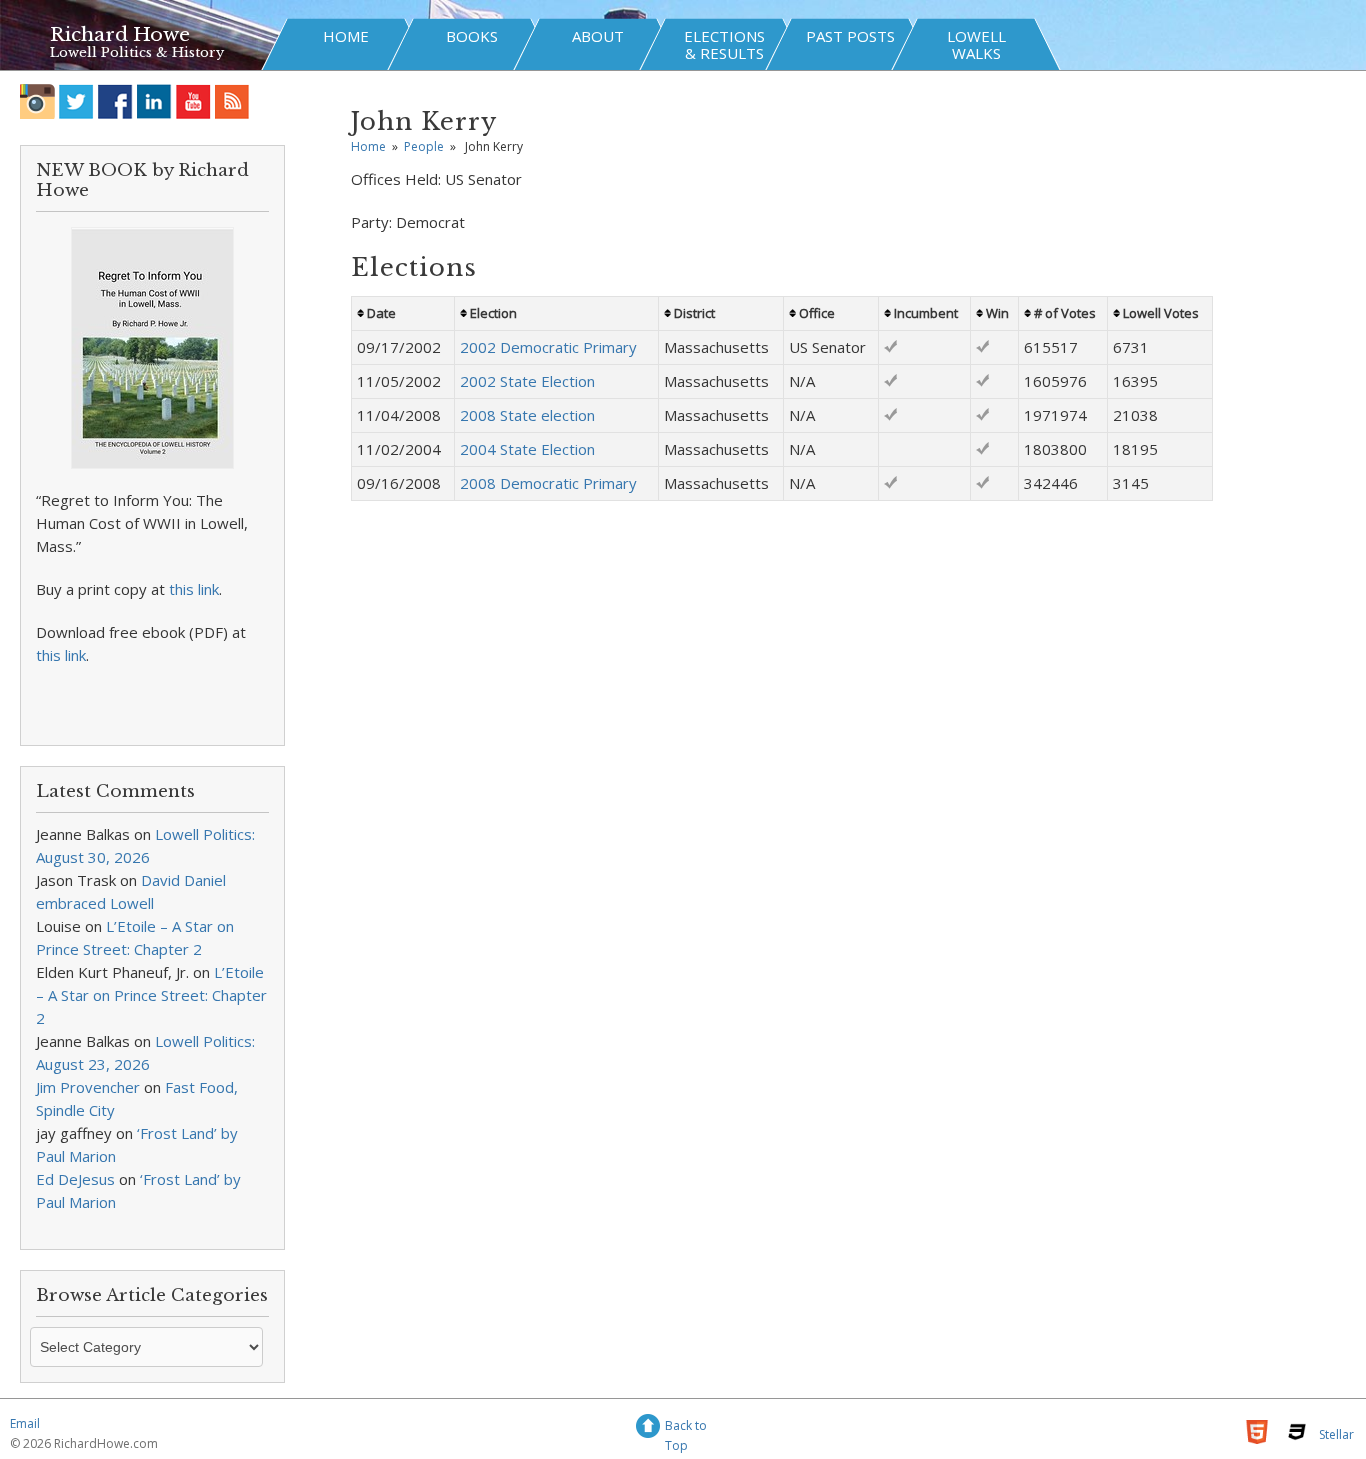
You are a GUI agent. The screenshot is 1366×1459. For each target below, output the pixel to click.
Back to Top (686, 1428)
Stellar (1336, 1434)
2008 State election (527, 415)
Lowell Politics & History (137, 52)
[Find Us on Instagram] (37, 101)
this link (194, 589)
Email (25, 1423)
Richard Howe (120, 34)
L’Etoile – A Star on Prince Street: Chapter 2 (151, 995)
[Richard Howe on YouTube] (193, 101)
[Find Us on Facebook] (115, 101)
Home (368, 146)
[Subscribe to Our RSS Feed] (232, 101)
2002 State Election (527, 381)
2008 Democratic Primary (548, 483)
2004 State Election (527, 449)
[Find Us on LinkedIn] (154, 101)
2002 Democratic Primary (548, 347)
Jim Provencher (88, 1087)
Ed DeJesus (75, 1179)
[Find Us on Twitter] (76, 101)
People (424, 146)
